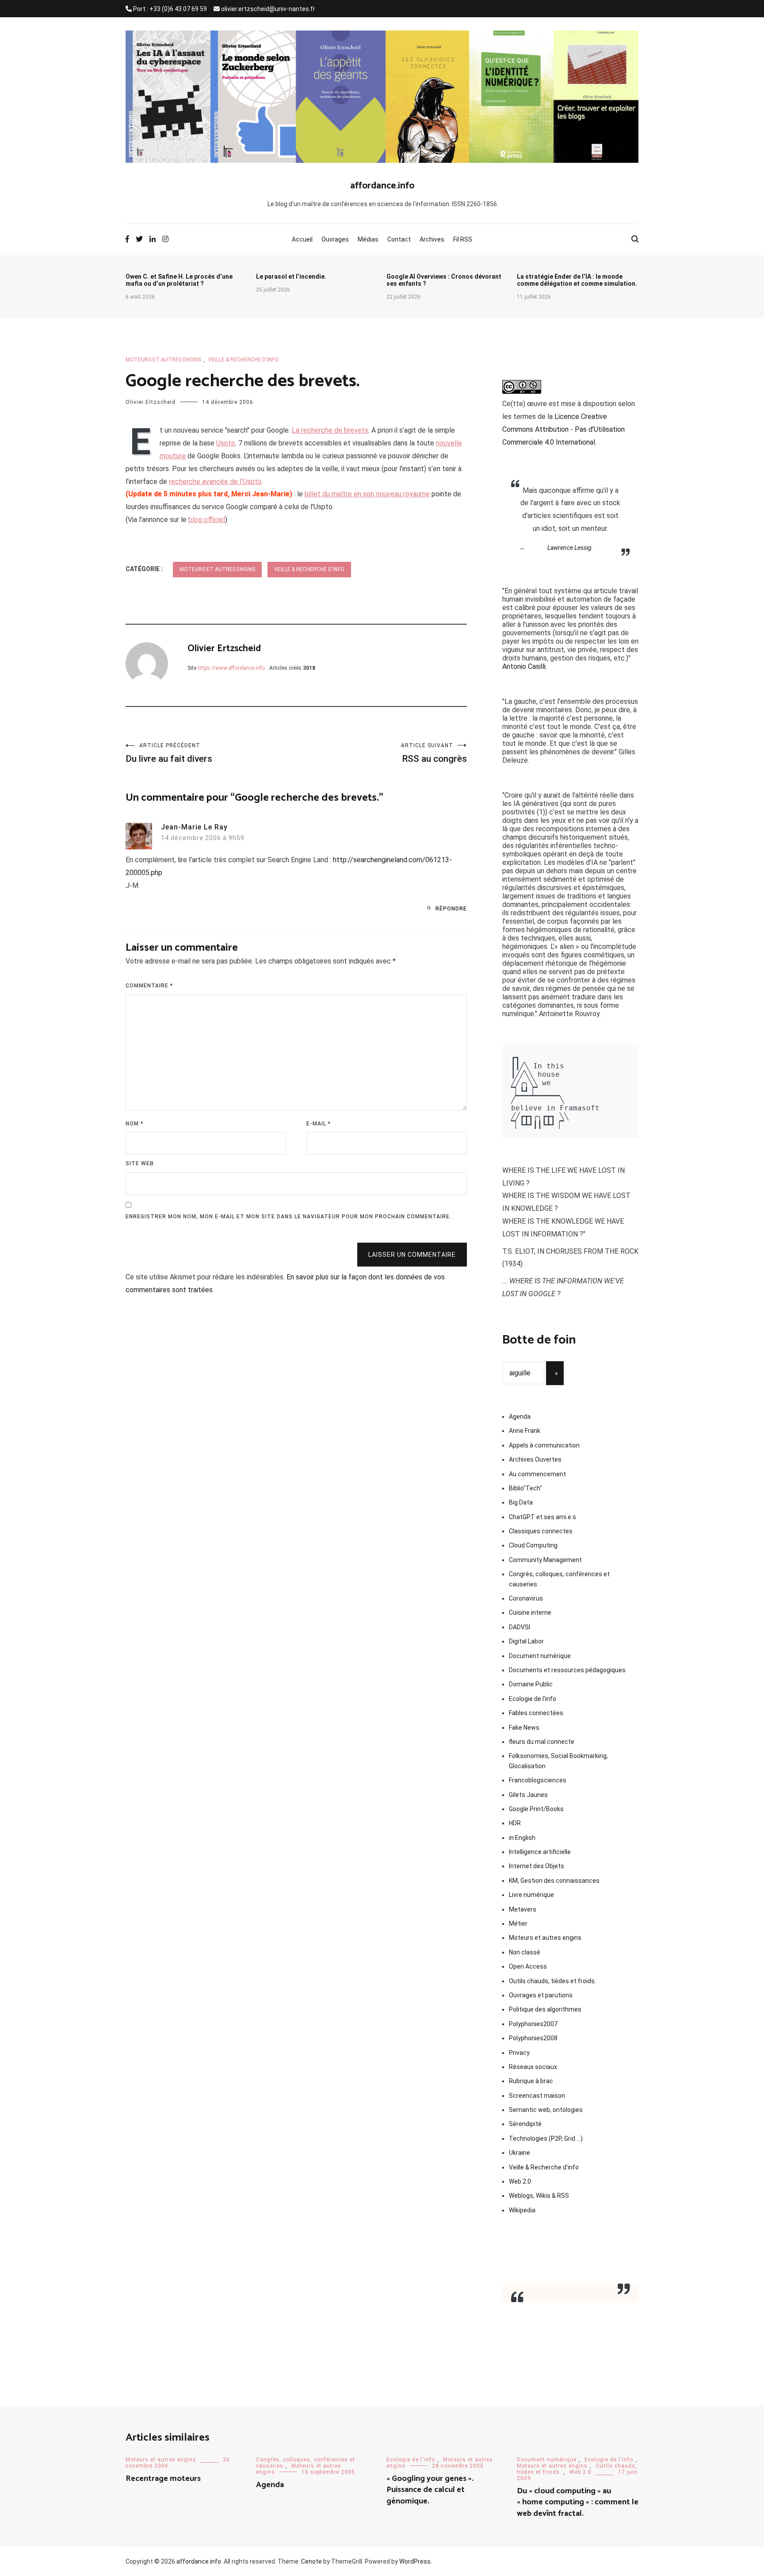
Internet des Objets (537, 1866)
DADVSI (520, 1627)
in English (522, 1838)
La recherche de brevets (330, 430)
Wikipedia (522, 2210)
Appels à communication (544, 1445)
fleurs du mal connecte (542, 1742)
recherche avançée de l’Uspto (215, 482)
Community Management (545, 1560)
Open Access (528, 1966)
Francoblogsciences (538, 1780)
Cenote (311, 2561)
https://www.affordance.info (231, 668)
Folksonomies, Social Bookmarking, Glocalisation (558, 1761)
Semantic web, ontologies (546, 2110)
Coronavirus (526, 1598)
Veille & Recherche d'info (243, 360)
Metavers (523, 1909)
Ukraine (520, 2153)
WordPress (415, 2561)
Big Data (521, 1502)
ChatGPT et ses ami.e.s (542, 1517)
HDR (515, 1823)
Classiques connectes (541, 1531)
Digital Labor (526, 1641)
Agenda (520, 1417)
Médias (368, 239)
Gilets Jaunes (528, 1795)
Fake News (524, 1728)
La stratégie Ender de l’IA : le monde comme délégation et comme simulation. (577, 280)
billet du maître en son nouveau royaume (367, 494)
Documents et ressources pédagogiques (567, 1670)
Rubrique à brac (531, 2081)
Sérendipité (525, 2124)
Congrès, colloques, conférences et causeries (559, 1579)
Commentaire (149, 986)
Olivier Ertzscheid (151, 402)
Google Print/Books (536, 1809)
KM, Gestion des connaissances (554, 1881)
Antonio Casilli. (525, 666)
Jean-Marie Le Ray (194, 827)
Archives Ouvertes (535, 1459)
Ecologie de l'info (533, 1699)
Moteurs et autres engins (163, 360)
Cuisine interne (530, 1612)
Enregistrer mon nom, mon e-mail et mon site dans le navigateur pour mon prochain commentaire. (288, 1217)
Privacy (519, 2053)
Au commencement (537, 1474)
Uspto (226, 443)
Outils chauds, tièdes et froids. (552, 1981)
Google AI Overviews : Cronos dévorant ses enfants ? (444, 280)
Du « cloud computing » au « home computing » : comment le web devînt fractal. (578, 2502)
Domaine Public (531, 1684)
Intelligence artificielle (540, 1852)
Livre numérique (531, 1895)
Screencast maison (537, 2096)
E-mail (319, 1124)
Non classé (525, 1952)
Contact (399, 239)
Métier (518, 1923)
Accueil (302, 239)
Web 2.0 (520, 2181)
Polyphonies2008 (533, 2038)
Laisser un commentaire (412, 1255)
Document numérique (540, 1656)
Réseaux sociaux (533, 2067)
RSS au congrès (434, 753)
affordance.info (382, 186)
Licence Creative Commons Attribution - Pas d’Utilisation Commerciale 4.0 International (563, 429)
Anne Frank (525, 1431)
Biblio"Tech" (525, 1488)
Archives (432, 239)
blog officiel (207, 520)
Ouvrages (335, 239)
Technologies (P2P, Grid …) (546, 2138)
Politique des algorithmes (545, 2009)
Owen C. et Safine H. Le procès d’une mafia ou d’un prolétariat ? (179, 280)
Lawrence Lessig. (570, 548)
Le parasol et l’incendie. (291, 276)
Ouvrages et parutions (541, 1995)
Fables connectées (536, 1713)
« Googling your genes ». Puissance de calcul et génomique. (430, 2490)
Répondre (451, 909)
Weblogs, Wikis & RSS (539, 2196)
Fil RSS (463, 239)
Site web (140, 1163)
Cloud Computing (533, 1545)
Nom (134, 1124)
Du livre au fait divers (169, 753)
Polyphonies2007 (533, 2024)
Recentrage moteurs (163, 2479)
